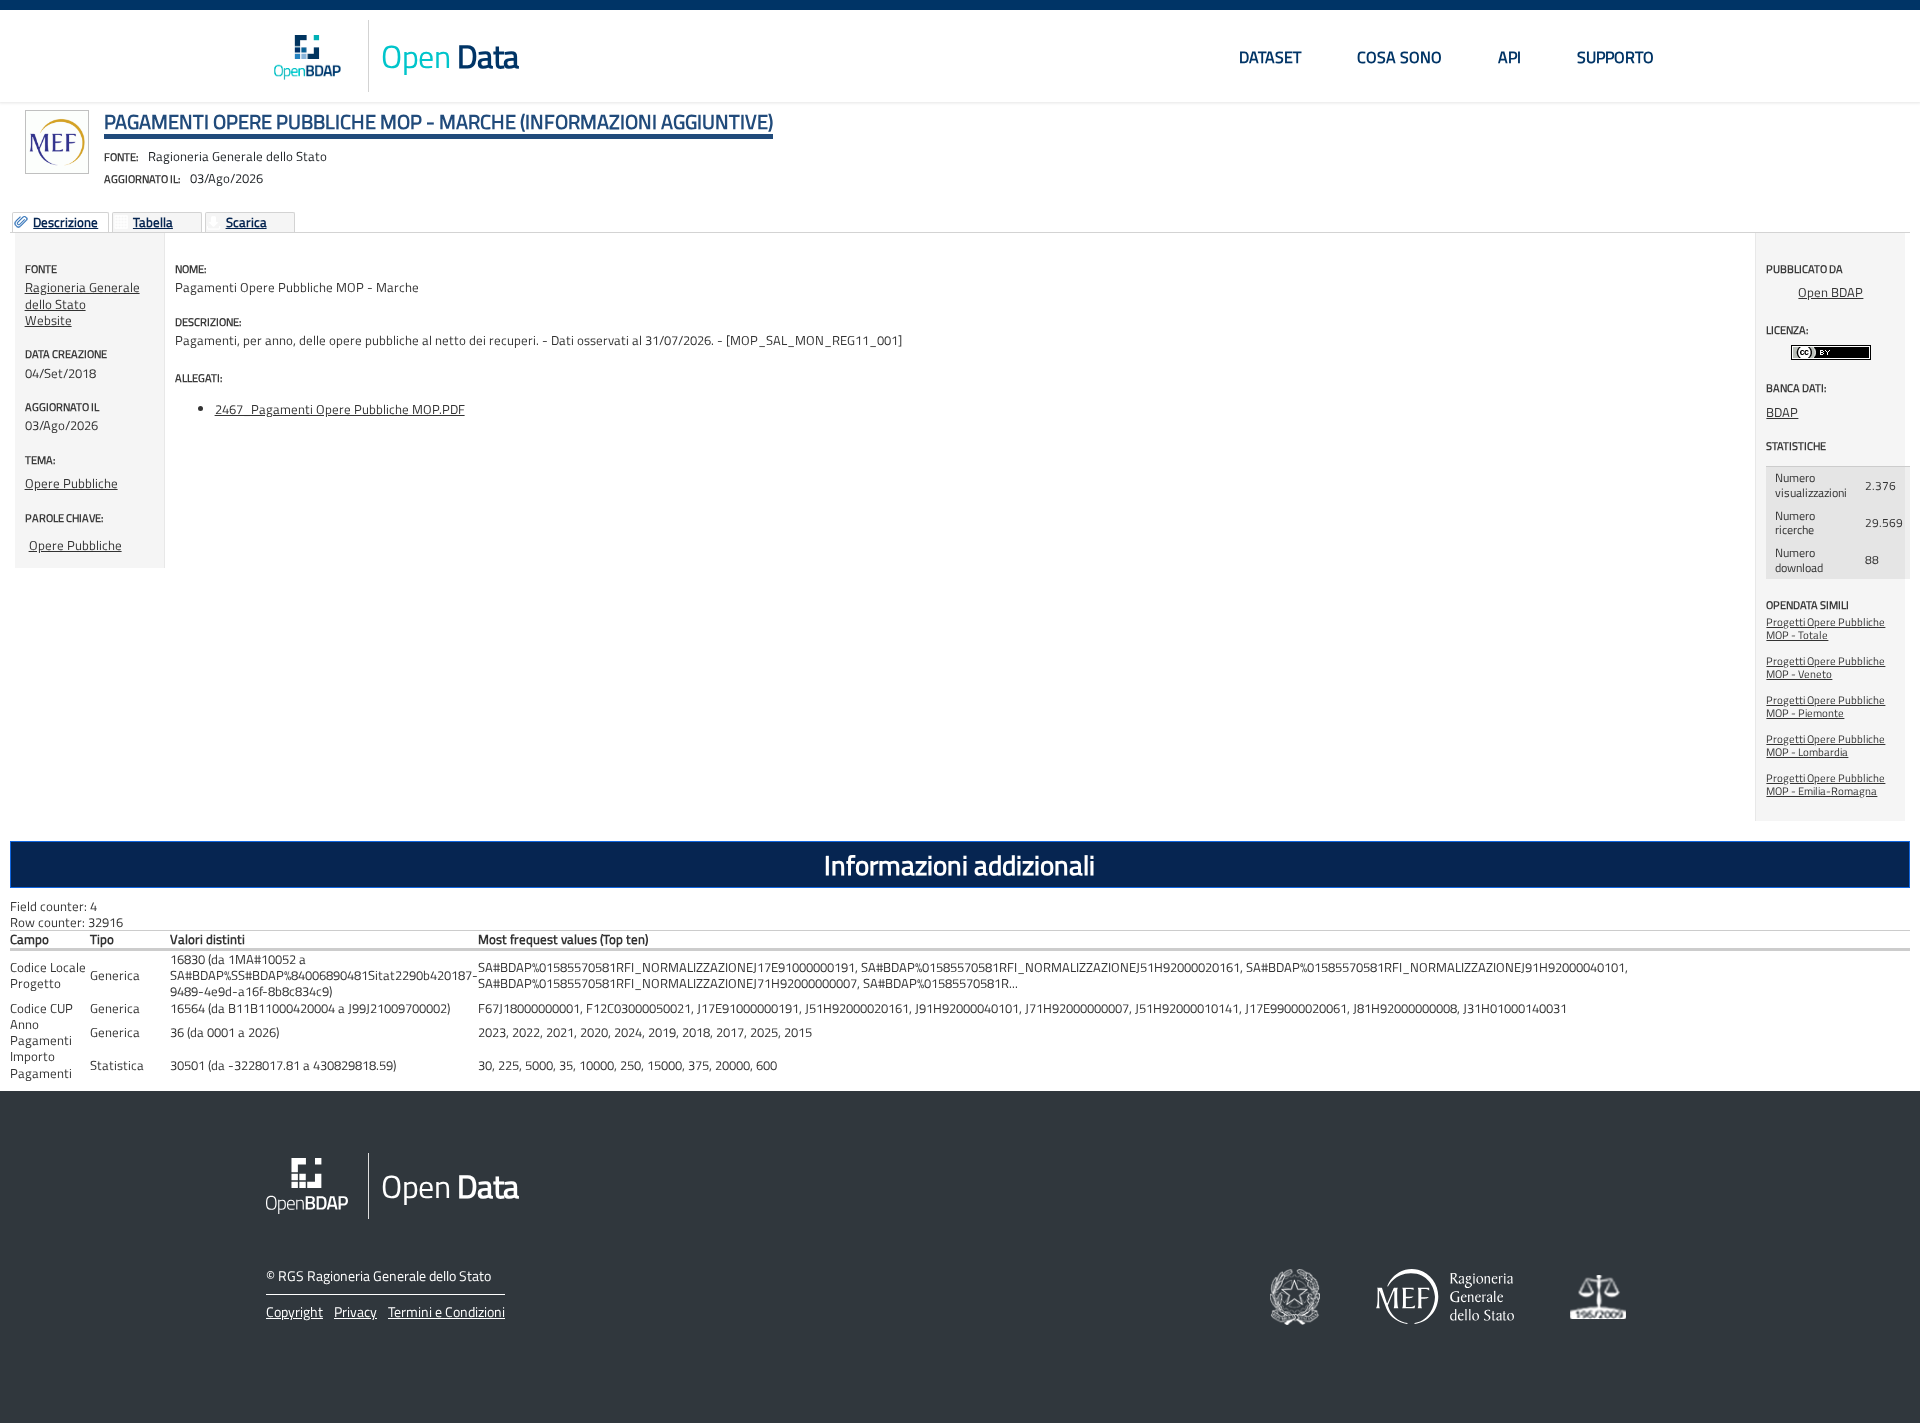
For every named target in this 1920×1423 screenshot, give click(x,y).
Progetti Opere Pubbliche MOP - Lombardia (1825, 745)
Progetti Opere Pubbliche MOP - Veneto (1825, 667)
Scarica (246, 223)
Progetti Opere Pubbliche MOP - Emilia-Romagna (1825, 784)
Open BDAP (1830, 292)
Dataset (1270, 57)
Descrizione (65, 223)
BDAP (1782, 412)
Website (48, 320)
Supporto (1615, 57)
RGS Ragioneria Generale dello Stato (384, 1275)
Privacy (355, 1311)
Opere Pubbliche (71, 483)
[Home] (307, 56)
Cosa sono (1399, 57)
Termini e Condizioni (446, 1311)
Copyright (294, 1311)
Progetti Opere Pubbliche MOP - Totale (1825, 628)
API (1509, 57)
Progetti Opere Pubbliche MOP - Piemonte (1825, 706)
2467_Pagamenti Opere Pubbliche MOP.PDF (340, 409)
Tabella (153, 223)
